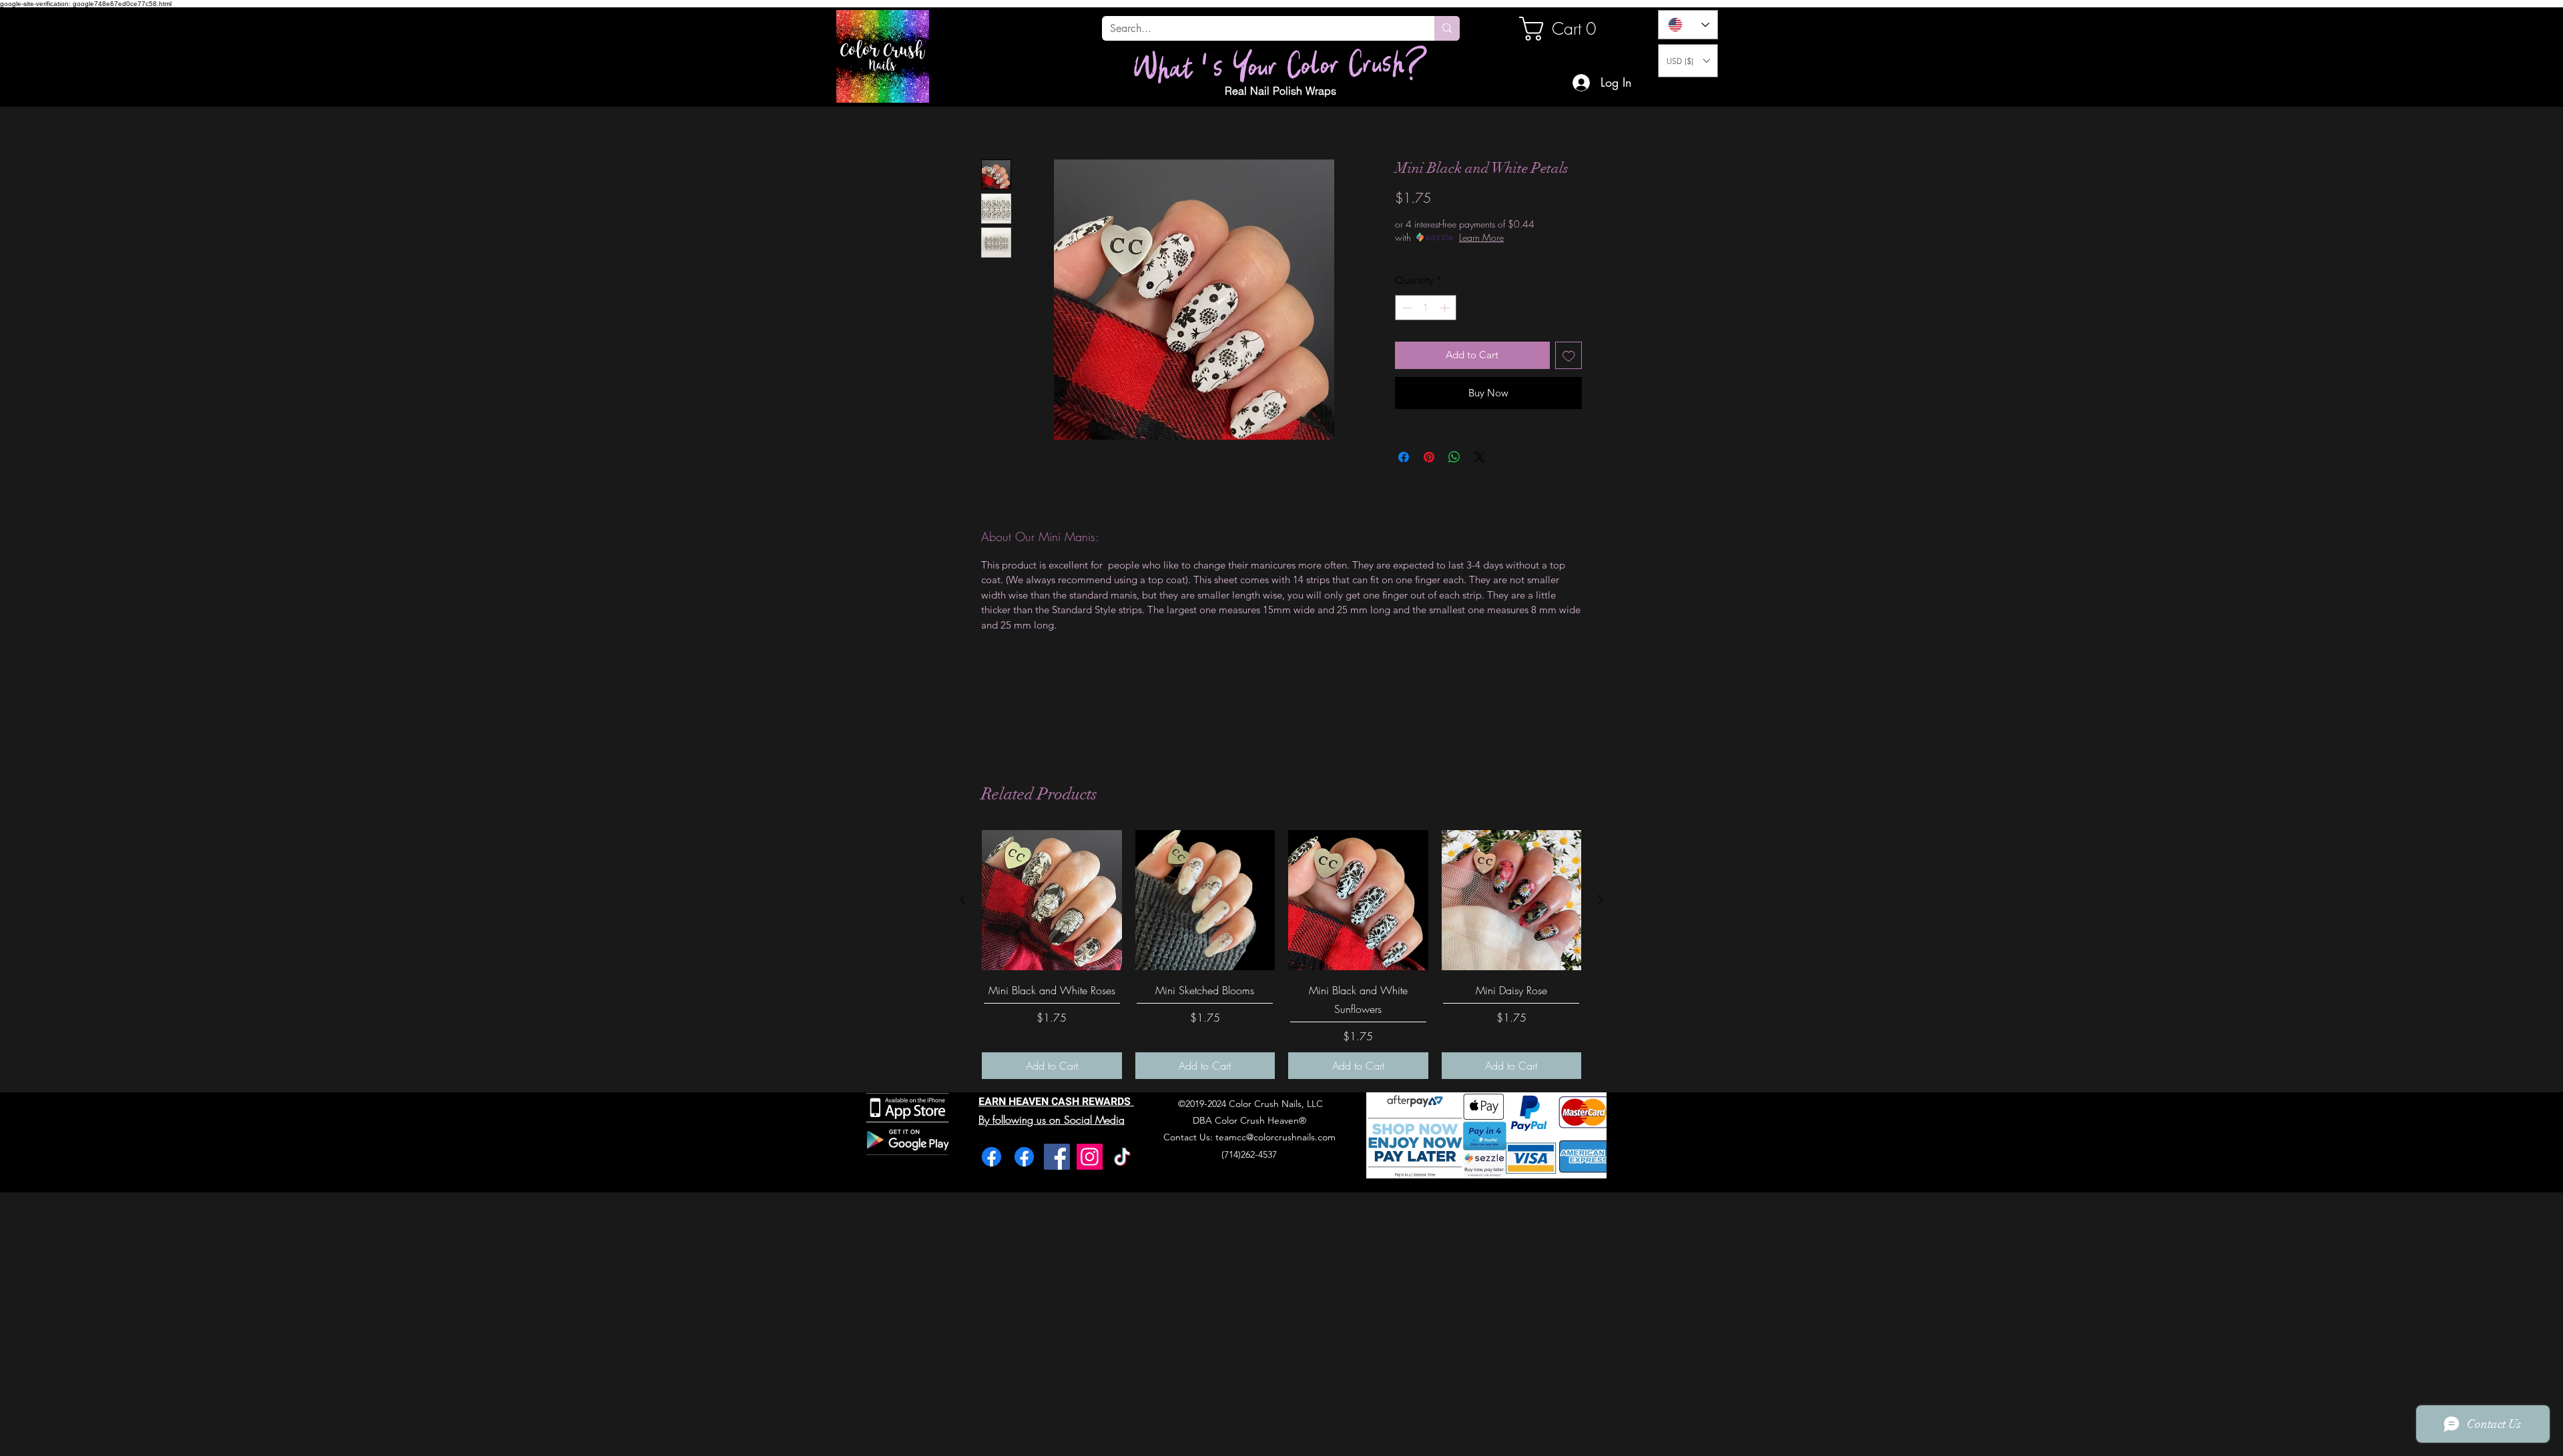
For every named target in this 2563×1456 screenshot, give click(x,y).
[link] (1564, 29)
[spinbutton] (1426, 308)
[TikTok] (1122, 1157)
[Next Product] (1601, 899)
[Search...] (1447, 28)
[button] (1688, 61)
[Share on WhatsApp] (1454, 457)
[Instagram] (1090, 1157)
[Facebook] (991, 1157)
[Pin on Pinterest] (1429, 457)
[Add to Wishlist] (1569, 355)
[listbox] (1688, 61)
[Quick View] (1052, 900)
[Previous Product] (962, 899)
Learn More (1481, 237)
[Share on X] (1480, 457)
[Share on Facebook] (1404, 457)
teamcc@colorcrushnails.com (1275, 1137)
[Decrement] (1406, 308)
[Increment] (1446, 308)
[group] (1281, 955)
